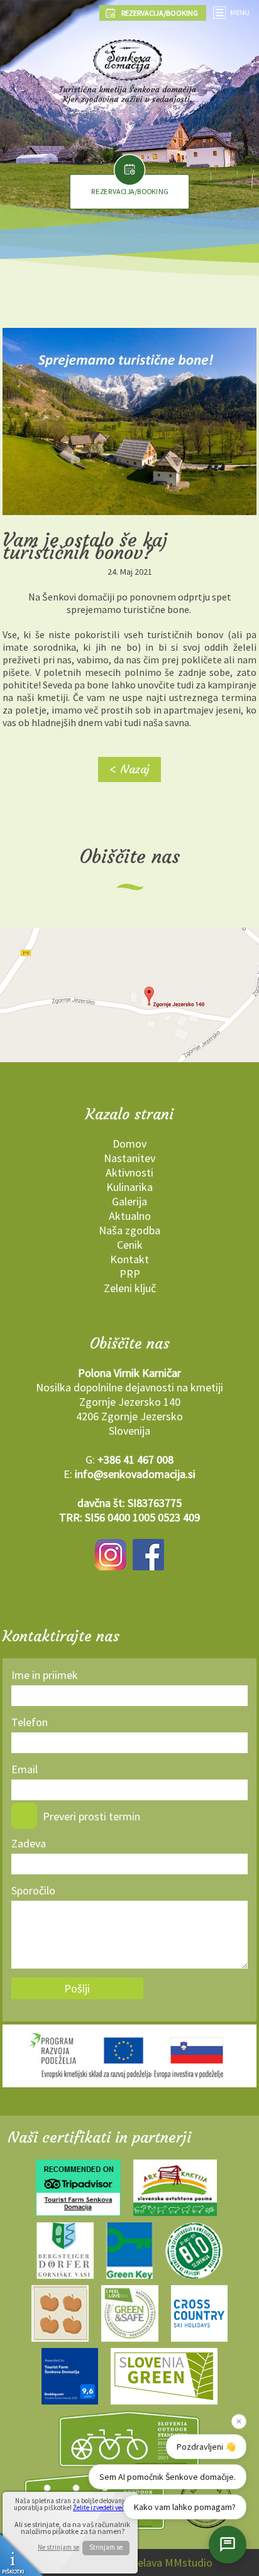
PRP (130, 1274)
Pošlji (77, 1988)
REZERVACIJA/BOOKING (129, 192)
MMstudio (189, 2562)
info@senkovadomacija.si (135, 1474)
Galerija (129, 1201)
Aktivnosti (129, 1172)
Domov (129, 1144)
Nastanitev (129, 1158)
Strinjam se (106, 2547)
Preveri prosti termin (91, 1816)
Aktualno (130, 1216)
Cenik (130, 1245)
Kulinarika (129, 1187)
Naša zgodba (129, 1230)
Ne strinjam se (58, 2547)
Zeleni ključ (130, 1288)
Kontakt (129, 1259)
